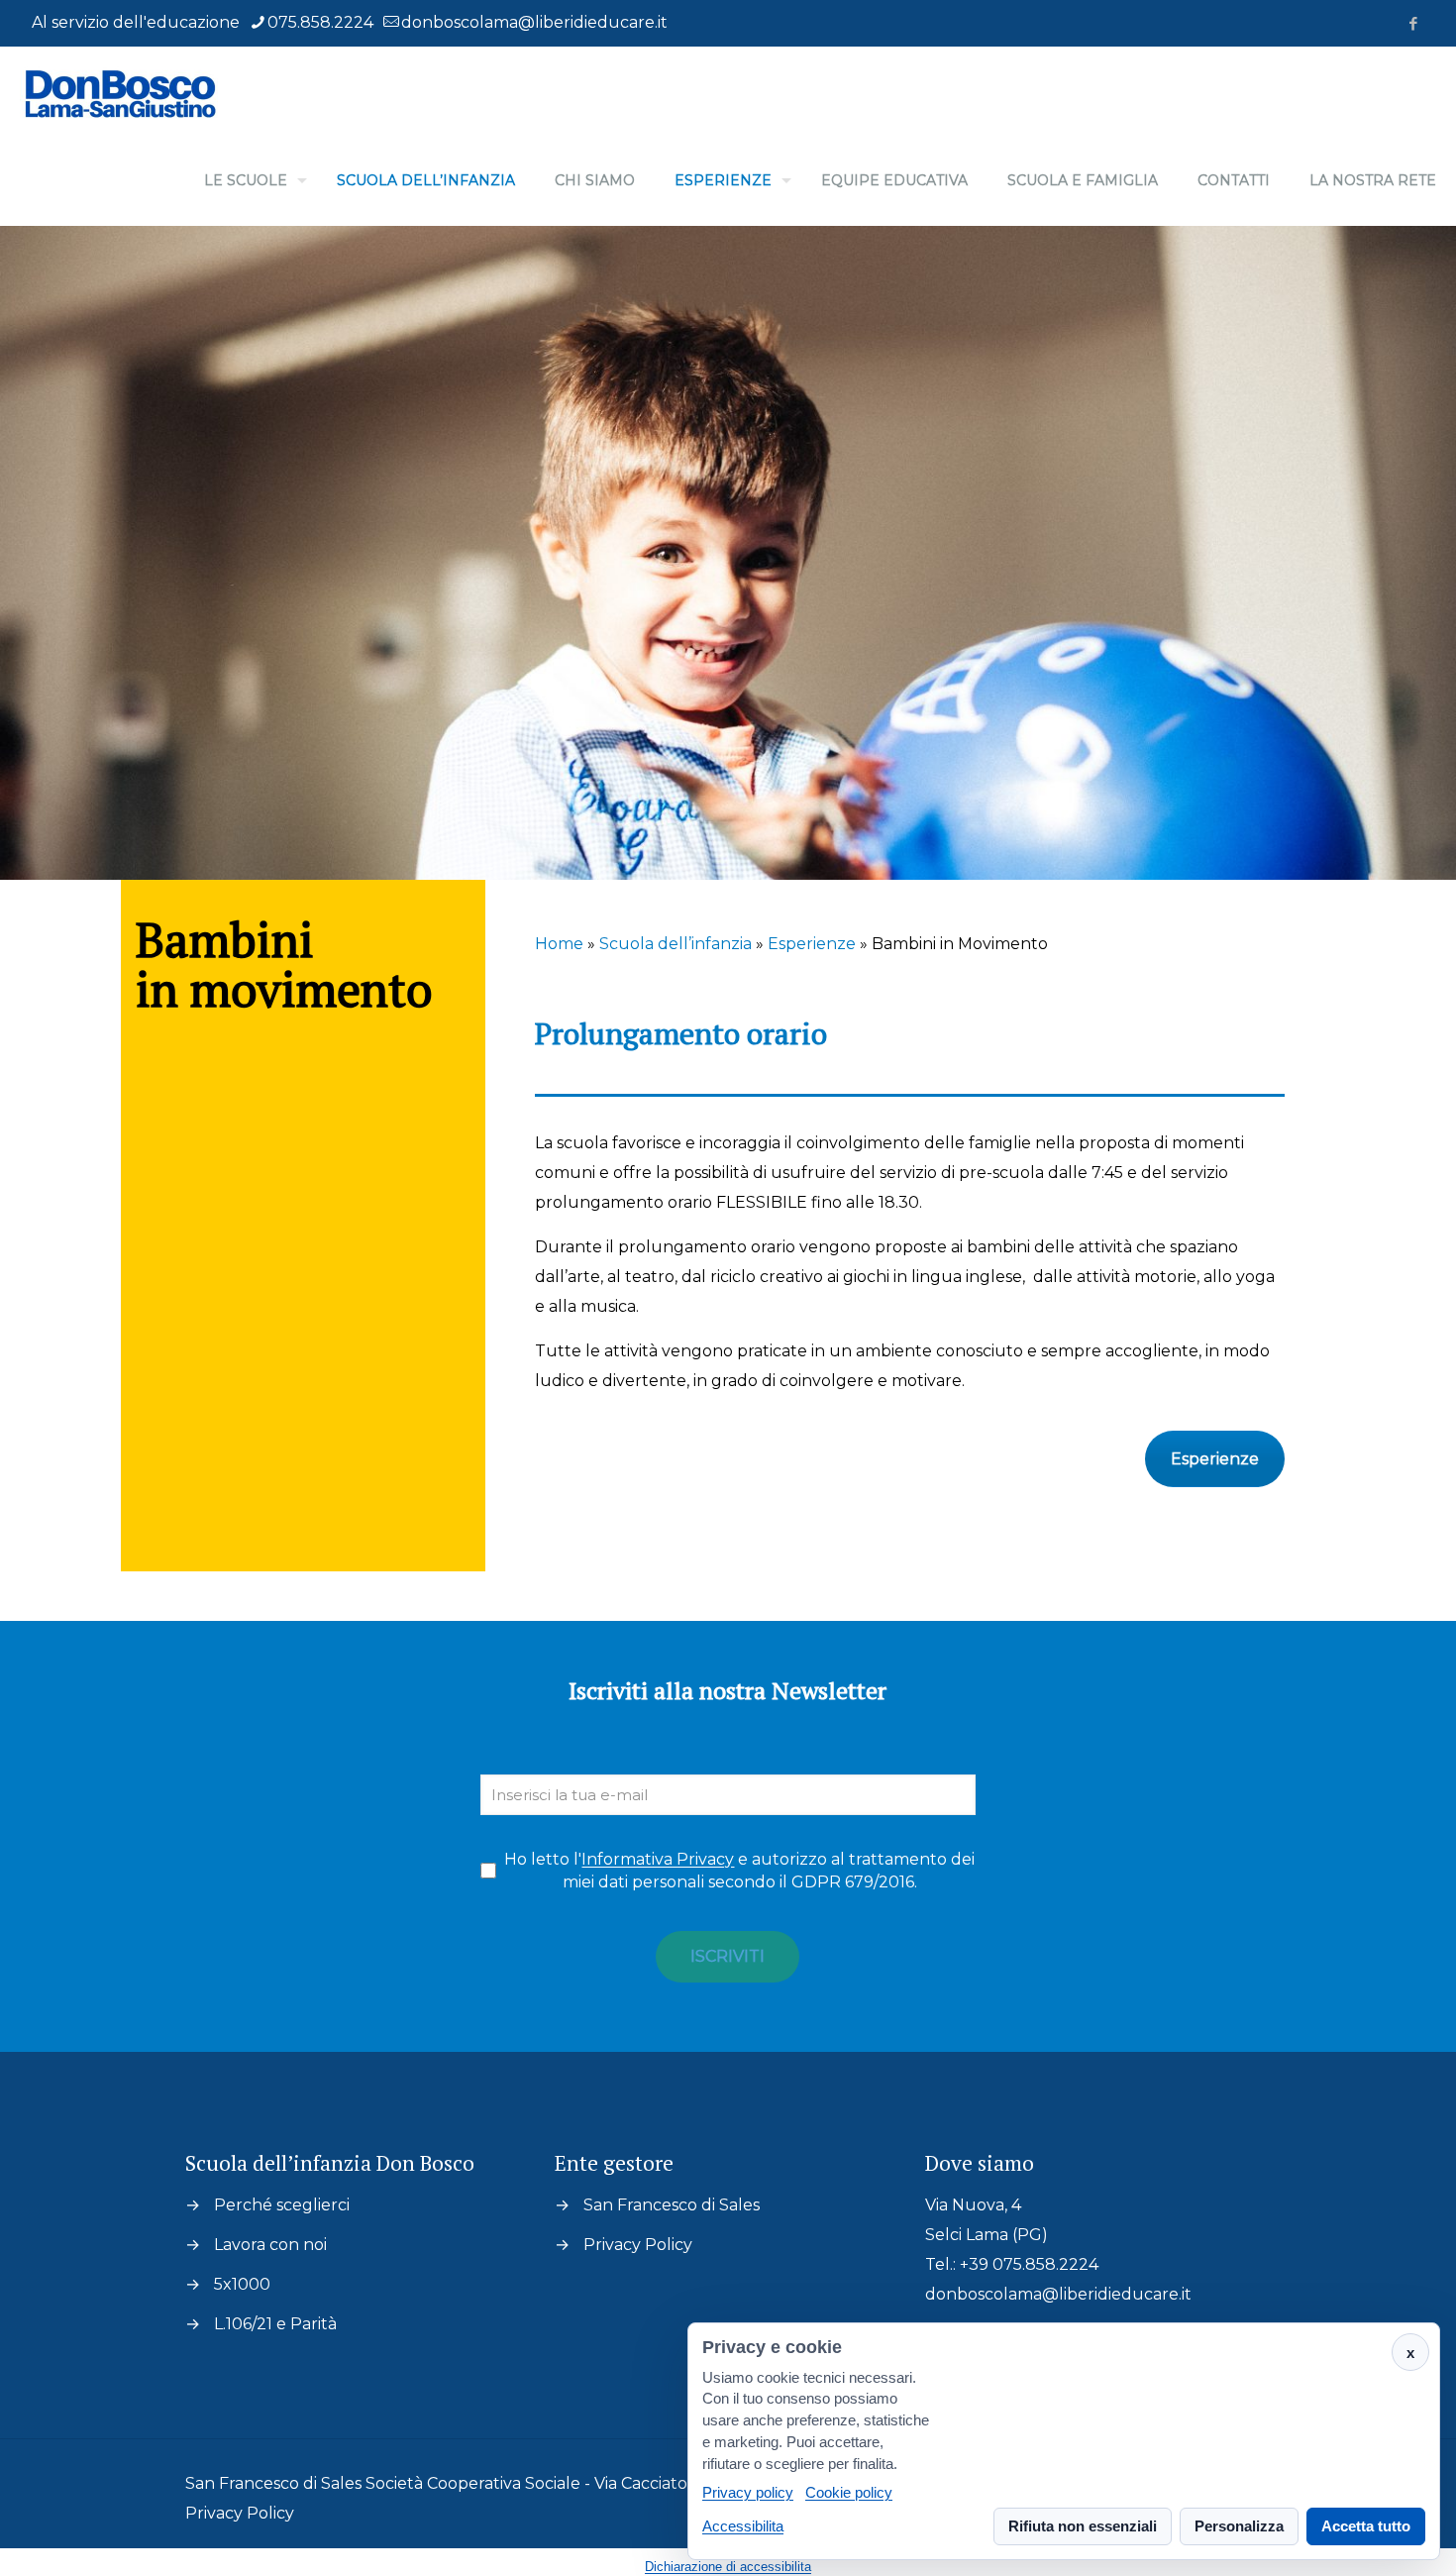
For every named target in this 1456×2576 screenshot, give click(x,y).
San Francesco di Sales (672, 2205)
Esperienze (812, 944)
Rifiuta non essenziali (1083, 2526)
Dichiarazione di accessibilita (728, 2567)
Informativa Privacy (658, 1859)
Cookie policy (849, 2493)
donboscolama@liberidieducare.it (534, 22)
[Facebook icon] (1413, 23)
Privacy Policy (638, 2245)
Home (559, 944)
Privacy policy (748, 2493)
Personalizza (1239, 2526)
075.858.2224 (320, 22)
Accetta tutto (1366, 2526)
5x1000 (242, 2284)
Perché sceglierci (282, 2205)
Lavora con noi (270, 2245)
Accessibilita (743, 2526)
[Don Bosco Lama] (119, 91)
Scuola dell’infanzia (676, 944)
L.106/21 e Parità (275, 2324)
